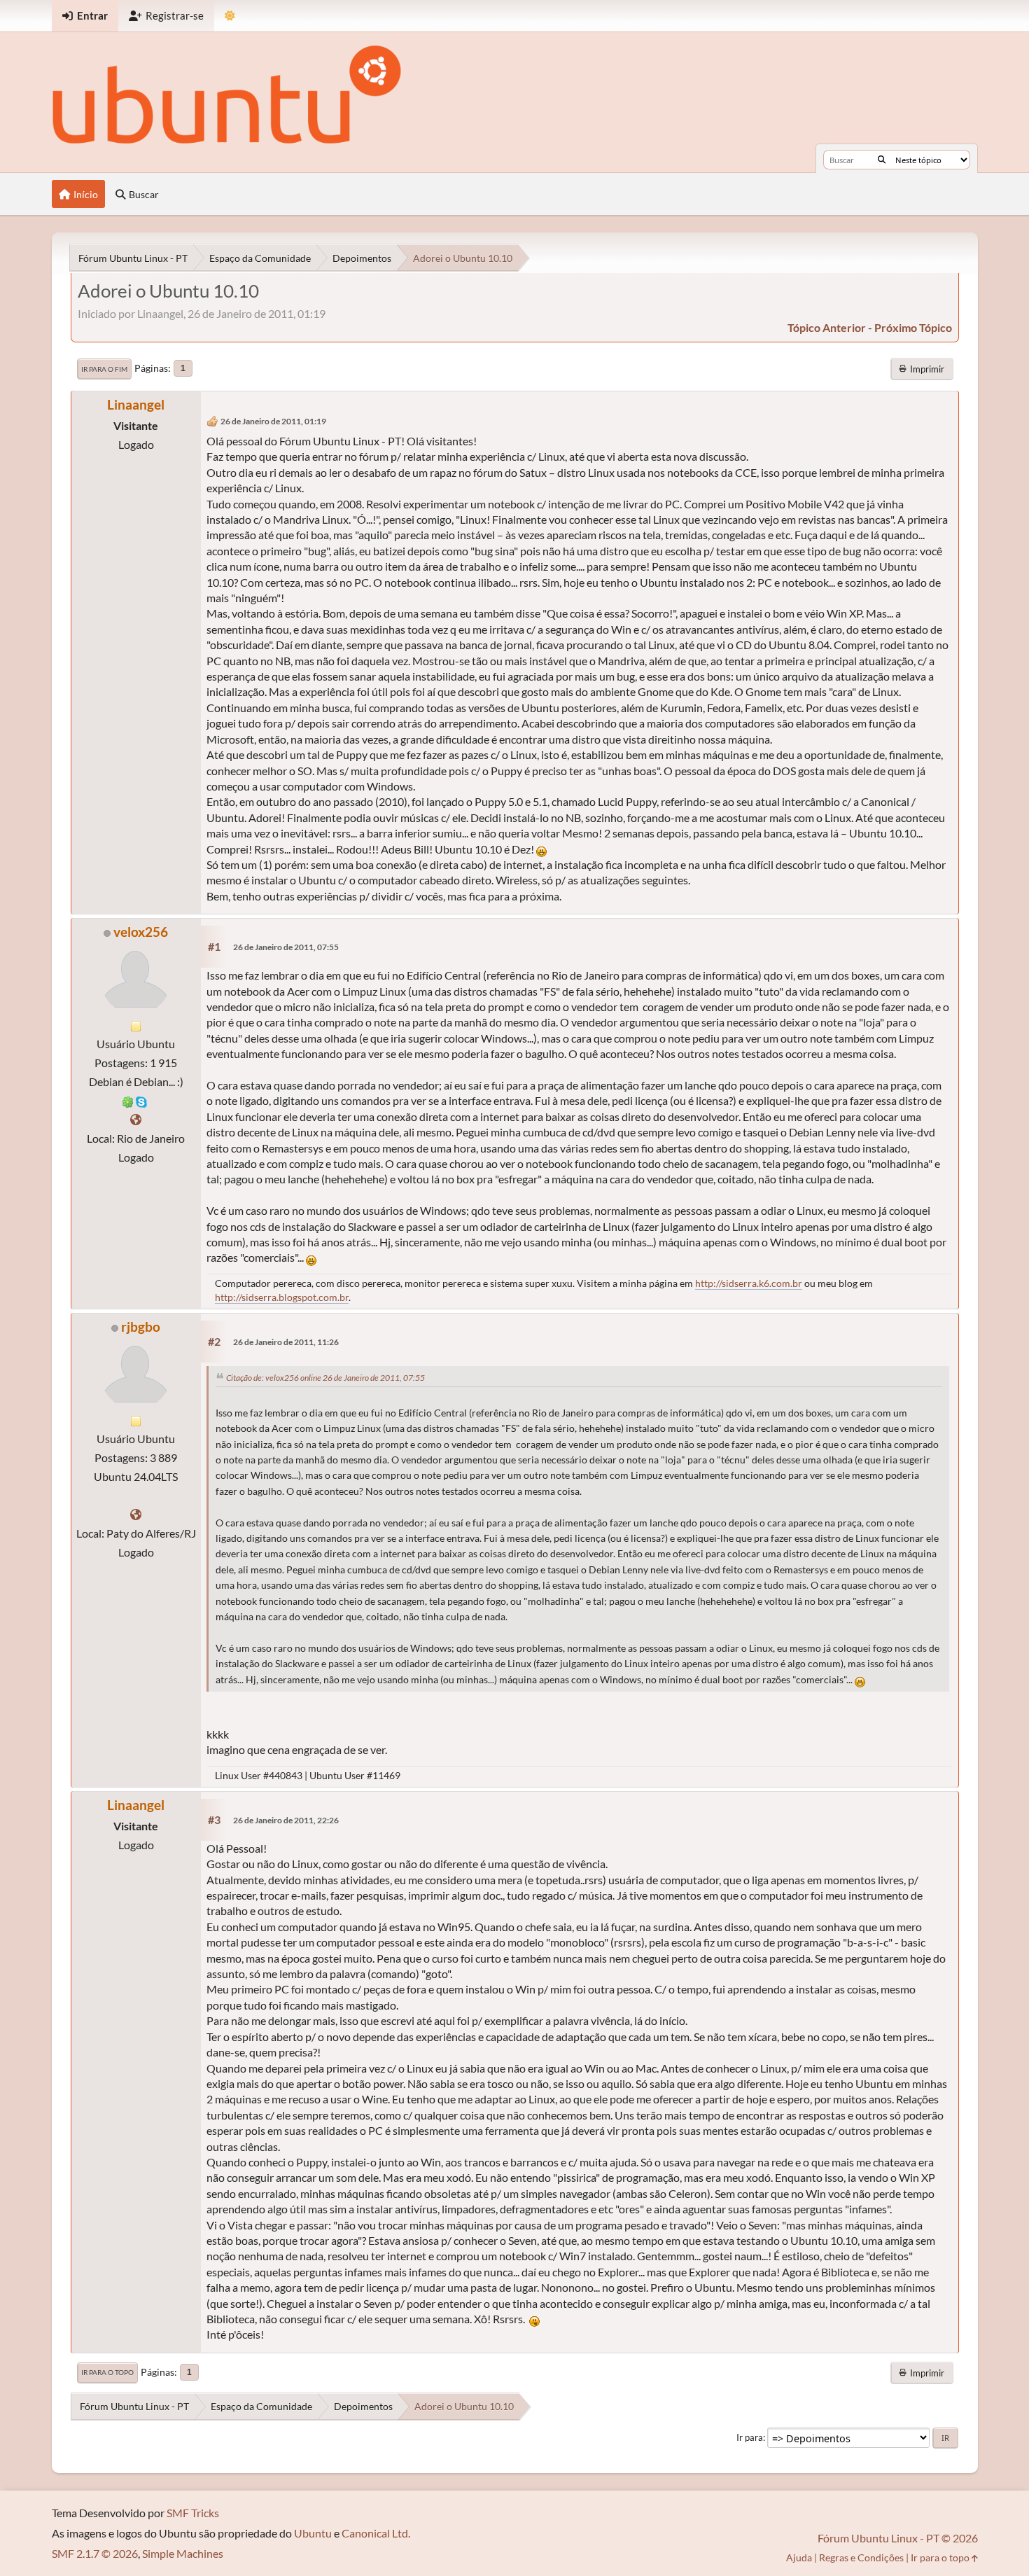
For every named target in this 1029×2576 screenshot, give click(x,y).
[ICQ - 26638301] (128, 1100)
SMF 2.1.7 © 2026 (95, 2553)
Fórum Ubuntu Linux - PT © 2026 (898, 2538)
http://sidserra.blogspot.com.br (282, 1297)
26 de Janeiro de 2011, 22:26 (286, 1820)
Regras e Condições (861, 2557)
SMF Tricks (193, 2513)
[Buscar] (882, 160)
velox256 (141, 932)
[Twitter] (136, 1514)
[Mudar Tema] (230, 16)
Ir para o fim (104, 369)
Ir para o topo (107, 2372)
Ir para (750, 2437)
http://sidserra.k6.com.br (749, 1283)
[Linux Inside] (136, 1119)
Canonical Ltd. (376, 2533)
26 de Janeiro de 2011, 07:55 (286, 947)
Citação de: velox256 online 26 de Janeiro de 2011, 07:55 (325, 1378)
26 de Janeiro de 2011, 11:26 (286, 1342)
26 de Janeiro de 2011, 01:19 (273, 421)
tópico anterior (827, 327)
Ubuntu (313, 2533)
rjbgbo (141, 1327)
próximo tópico (913, 327)
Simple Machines (183, 2553)
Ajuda (799, 2557)
